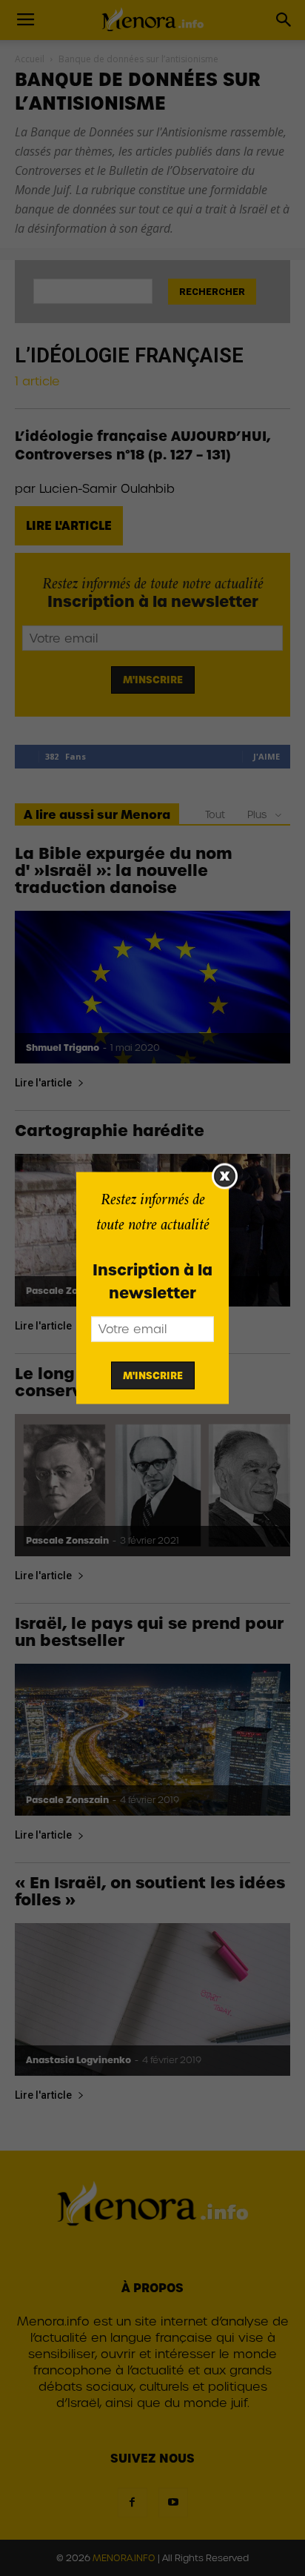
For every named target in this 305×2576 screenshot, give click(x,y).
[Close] (225, 1176)
